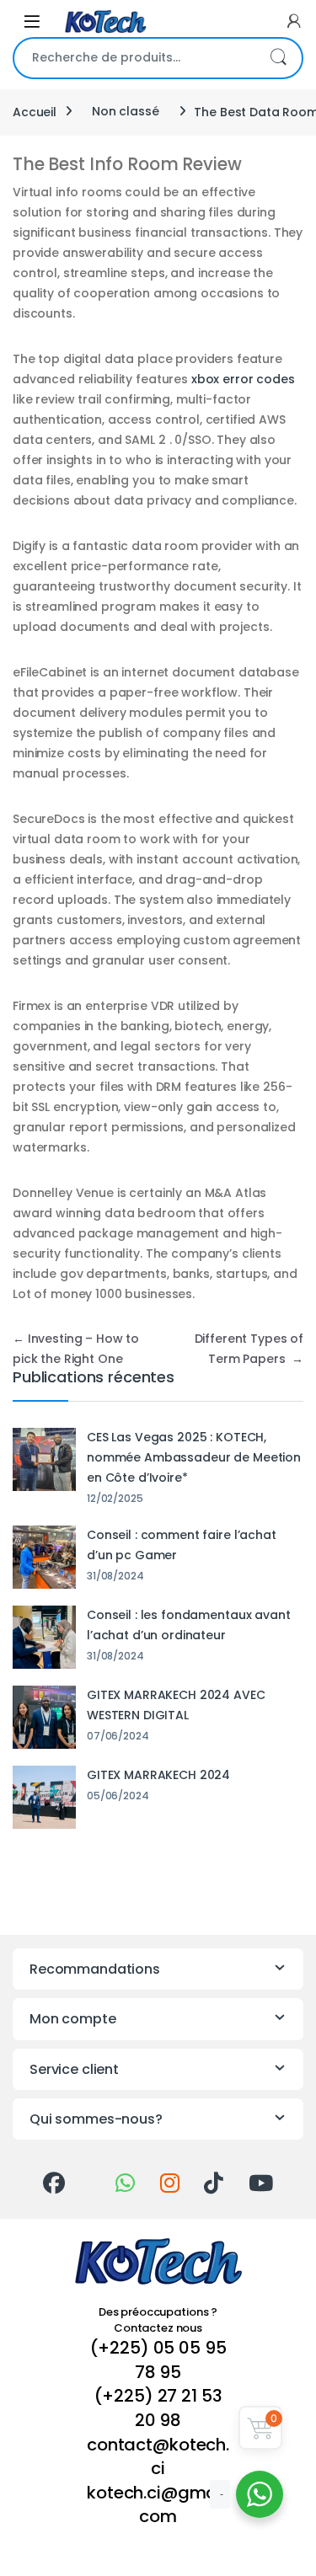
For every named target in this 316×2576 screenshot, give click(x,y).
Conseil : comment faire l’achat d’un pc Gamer (182, 1545)
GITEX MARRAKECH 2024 (158, 1775)
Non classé (126, 111)
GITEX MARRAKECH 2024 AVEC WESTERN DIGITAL (176, 1705)
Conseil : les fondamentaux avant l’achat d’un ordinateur (189, 1625)
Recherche (278, 58)
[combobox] (134, 58)
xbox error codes (243, 379)
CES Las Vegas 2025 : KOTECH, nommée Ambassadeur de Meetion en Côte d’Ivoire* (194, 1457)
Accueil (35, 111)
